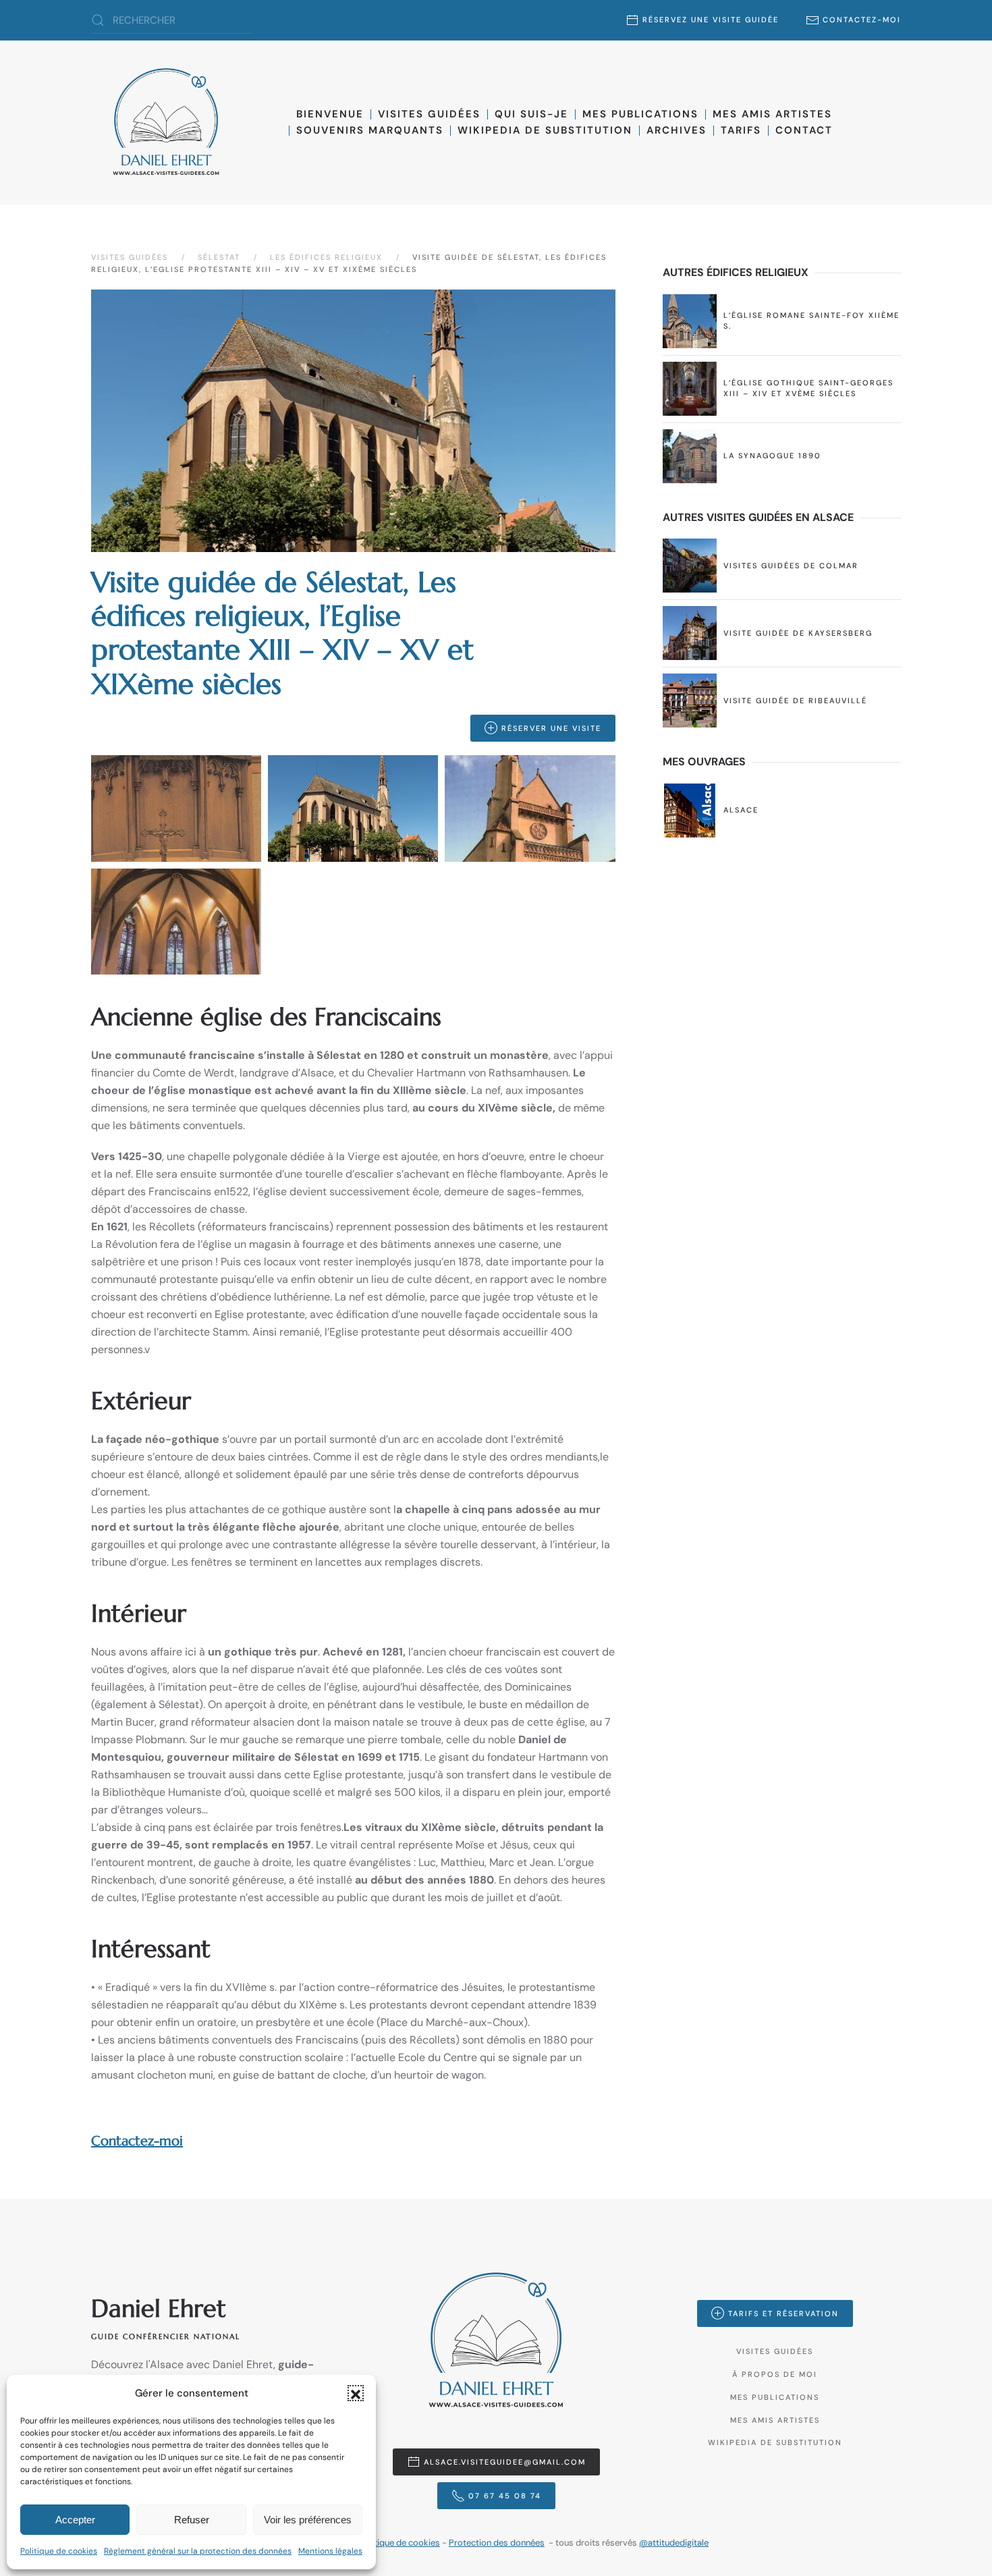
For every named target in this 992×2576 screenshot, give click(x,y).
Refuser (192, 2520)
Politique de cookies (59, 2551)
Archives (677, 130)
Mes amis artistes (775, 2420)
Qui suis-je (531, 114)
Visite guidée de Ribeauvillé (795, 701)
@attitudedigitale (674, 2543)
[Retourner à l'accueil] (166, 122)
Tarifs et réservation (783, 2313)
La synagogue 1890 (772, 456)
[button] (356, 2393)
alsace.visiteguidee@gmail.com (505, 2462)
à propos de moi (775, 2374)
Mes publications (640, 114)
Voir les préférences (308, 2520)
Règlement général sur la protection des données (198, 2551)
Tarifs (741, 130)
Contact (804, 130)
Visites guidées (429, 114)
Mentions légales (330, 2551)
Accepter (75, 2520)
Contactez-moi (862, 20)
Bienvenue (330, 114)
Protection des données (497, 2543)
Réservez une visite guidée (711, 20)
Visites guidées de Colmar (791, 566)
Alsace (741, 810)
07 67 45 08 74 (505, 2496)
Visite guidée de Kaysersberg (798, 633)
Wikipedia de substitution (545, 130)
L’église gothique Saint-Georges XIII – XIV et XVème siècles (808, 388)
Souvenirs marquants (370, 130)
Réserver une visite (551, 728)
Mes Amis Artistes (772, 114)
